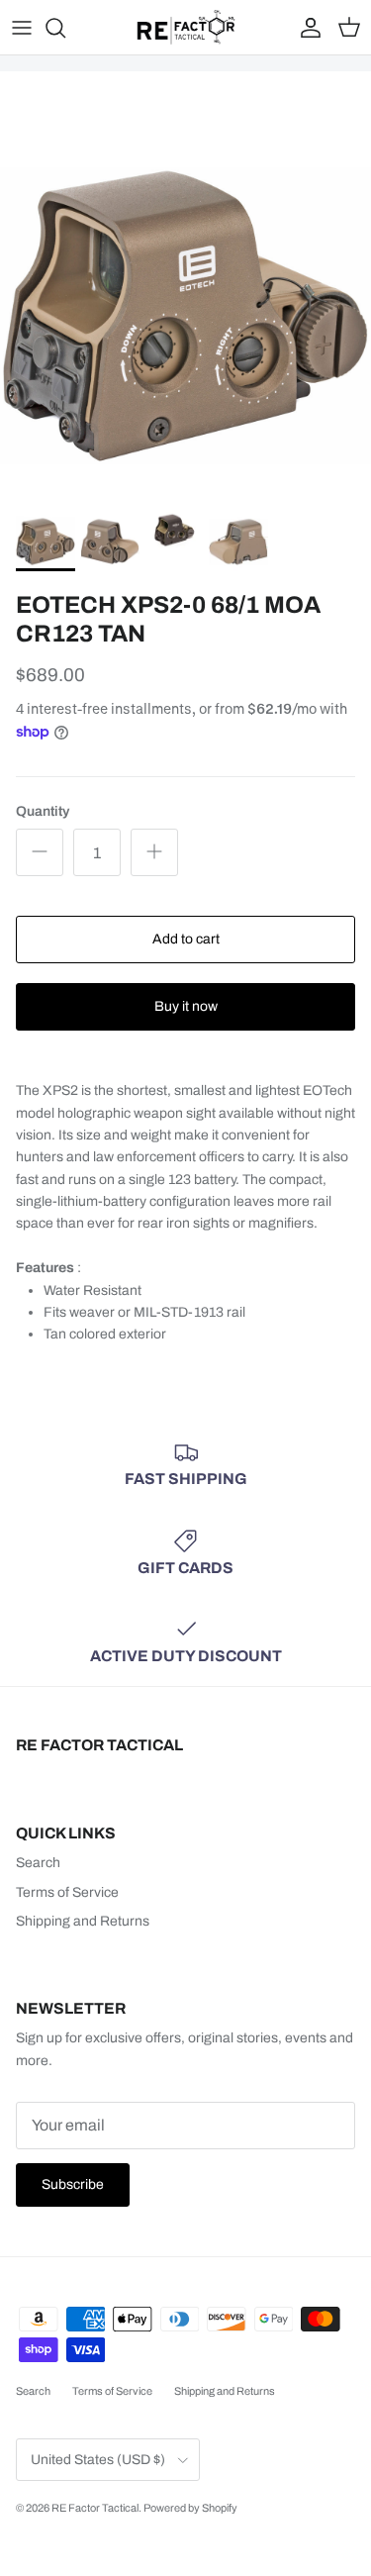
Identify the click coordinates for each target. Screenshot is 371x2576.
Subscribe (73, 2184)
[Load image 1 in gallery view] (185, 316)
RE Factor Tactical (95, 2508)
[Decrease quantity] (40, 852)
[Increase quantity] (154, 852)
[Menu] (22, 28)
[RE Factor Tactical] (186, 27)
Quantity (43, 811)
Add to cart (186, 939)
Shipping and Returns (83, 1921)
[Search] (65, 28)
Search (38, 1863)
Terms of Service (67, 1892)
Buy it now (186, 1006)
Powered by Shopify (190, 2508)
